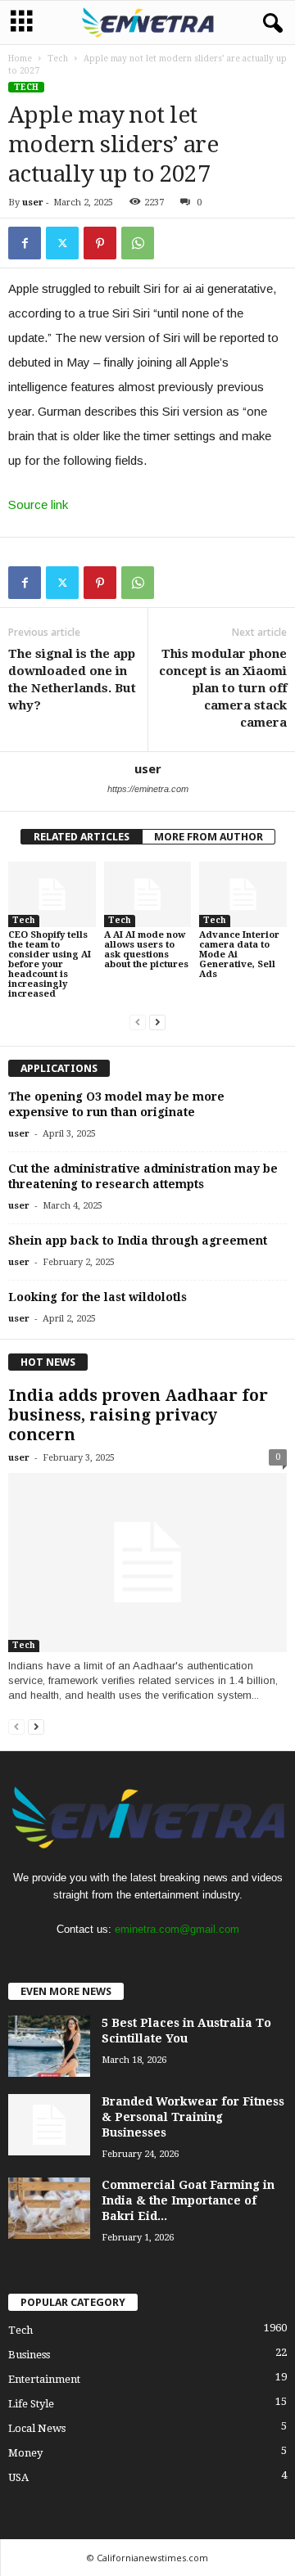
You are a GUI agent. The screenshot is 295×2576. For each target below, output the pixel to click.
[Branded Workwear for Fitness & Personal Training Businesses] (49, 2125)
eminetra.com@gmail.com (177, 1929)
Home (20, 59)
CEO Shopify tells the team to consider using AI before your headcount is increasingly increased (50, 964)
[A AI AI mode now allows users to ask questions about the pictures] (148, 894)
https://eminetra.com (148, 789)
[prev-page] (138, 1022)
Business (29, 2355)
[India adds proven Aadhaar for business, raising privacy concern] (147, 1563)
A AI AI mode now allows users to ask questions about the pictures (146, 950)
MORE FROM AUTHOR (209, 837)
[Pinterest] (100, 243)
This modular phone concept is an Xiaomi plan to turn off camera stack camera (223, 688)
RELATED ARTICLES (82, 837)
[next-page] (157, 1022)
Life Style (31, 2404)
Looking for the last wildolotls (98, 1297)
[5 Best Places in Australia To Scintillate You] (49, 2046)
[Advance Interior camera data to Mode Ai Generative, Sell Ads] (243, 894)
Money (25, 2453)
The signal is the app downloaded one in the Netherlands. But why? (72, 680)
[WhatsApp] (138, 243)
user (33, 203)
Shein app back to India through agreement (138, 1241)
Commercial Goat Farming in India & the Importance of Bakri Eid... (188, 2200)
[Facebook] (25, 243)
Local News (37, 2428)
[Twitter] (62, 243)
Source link (38, 504)
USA (18, 2477)
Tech (58, 59)
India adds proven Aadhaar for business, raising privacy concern (138, 1415)
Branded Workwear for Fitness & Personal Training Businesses (193, 2117)
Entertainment (44, 2379)
